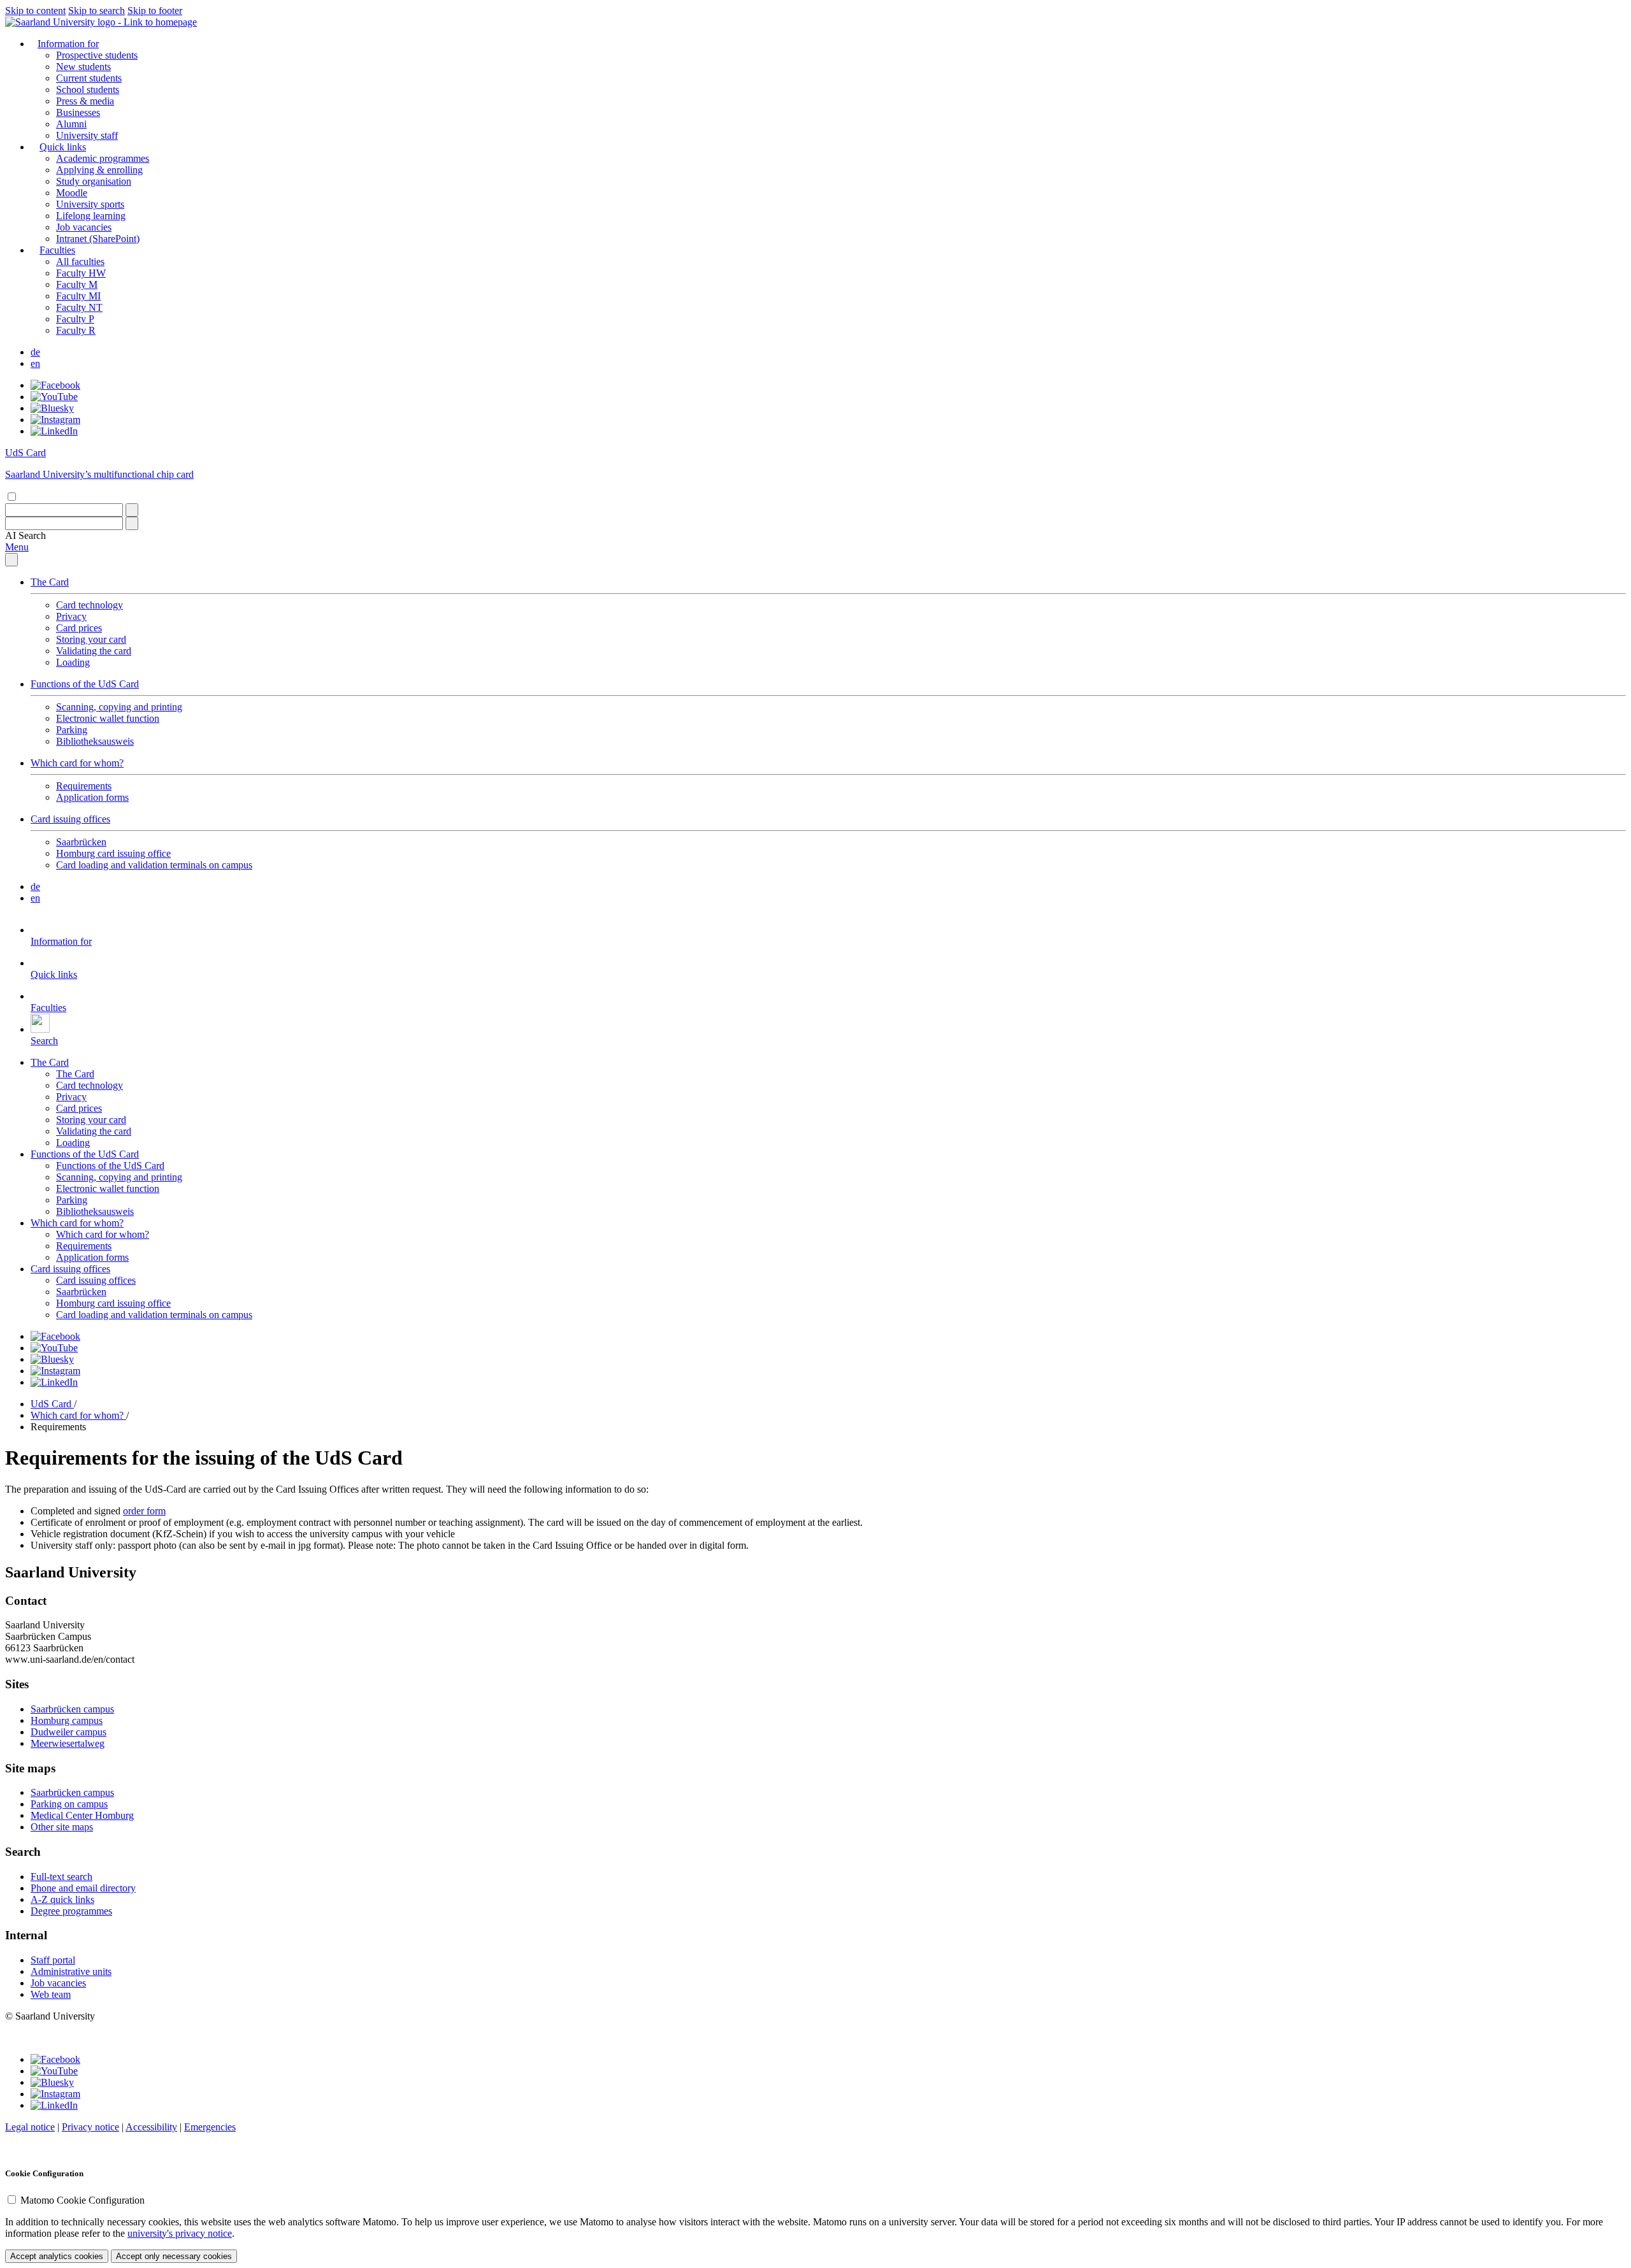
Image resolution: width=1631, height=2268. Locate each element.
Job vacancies (84, 227)
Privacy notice (90, 2127)
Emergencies (210, 2127)
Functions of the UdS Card (85, 684)
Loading (73, 662)
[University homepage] (101, 22)
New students (83, 67)
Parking (72, 730)
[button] (25, 535)
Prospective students (97, 55)
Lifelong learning (91, 216)
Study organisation (94, 181)
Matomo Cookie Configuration (83, 2200)
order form (144, 1511)
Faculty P (75, 319)
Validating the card (94, 651)
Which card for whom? (77, 763)
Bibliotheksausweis (95, 741)
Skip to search (97, 11)
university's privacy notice (180, 2233)
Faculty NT (79, 307)
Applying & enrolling (99, 170)
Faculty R (76, 330)
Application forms (92, 797)
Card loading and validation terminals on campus (154, 865)
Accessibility (151, 2127)
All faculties (80, 262)
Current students (89, 78)
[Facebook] (55, 385)
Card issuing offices (70, 819)
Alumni (71, 124)
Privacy (71, 616)
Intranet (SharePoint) (98, 239)
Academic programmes (103, 158)
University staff (87, 135)
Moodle (72, 193)
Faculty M (77, 284)
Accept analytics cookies (57, 2256)
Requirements (84, 786)
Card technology (90, 605)
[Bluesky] (52, 408)
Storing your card (91, 639)
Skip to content (35, 11)
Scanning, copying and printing (119, 707)
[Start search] (132, 510)
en (35, 363)
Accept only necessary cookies (174, 2256)
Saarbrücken (81, 842)
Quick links (63, 147)
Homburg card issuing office (113, 853)
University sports (90, 204)
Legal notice (30, 2127)
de (35, 352)
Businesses (78, 112)
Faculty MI (78, 296)
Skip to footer (155, 11)
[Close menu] (11, 560)
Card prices (79, 628)
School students (88, 90)
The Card (50, 582)
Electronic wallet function (108, 718)
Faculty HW (81, 273)
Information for (68, 44)
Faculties (57, 250)
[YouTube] (54, 397)
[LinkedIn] (54, 431)
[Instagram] (55, 420)
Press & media (85, 101)
